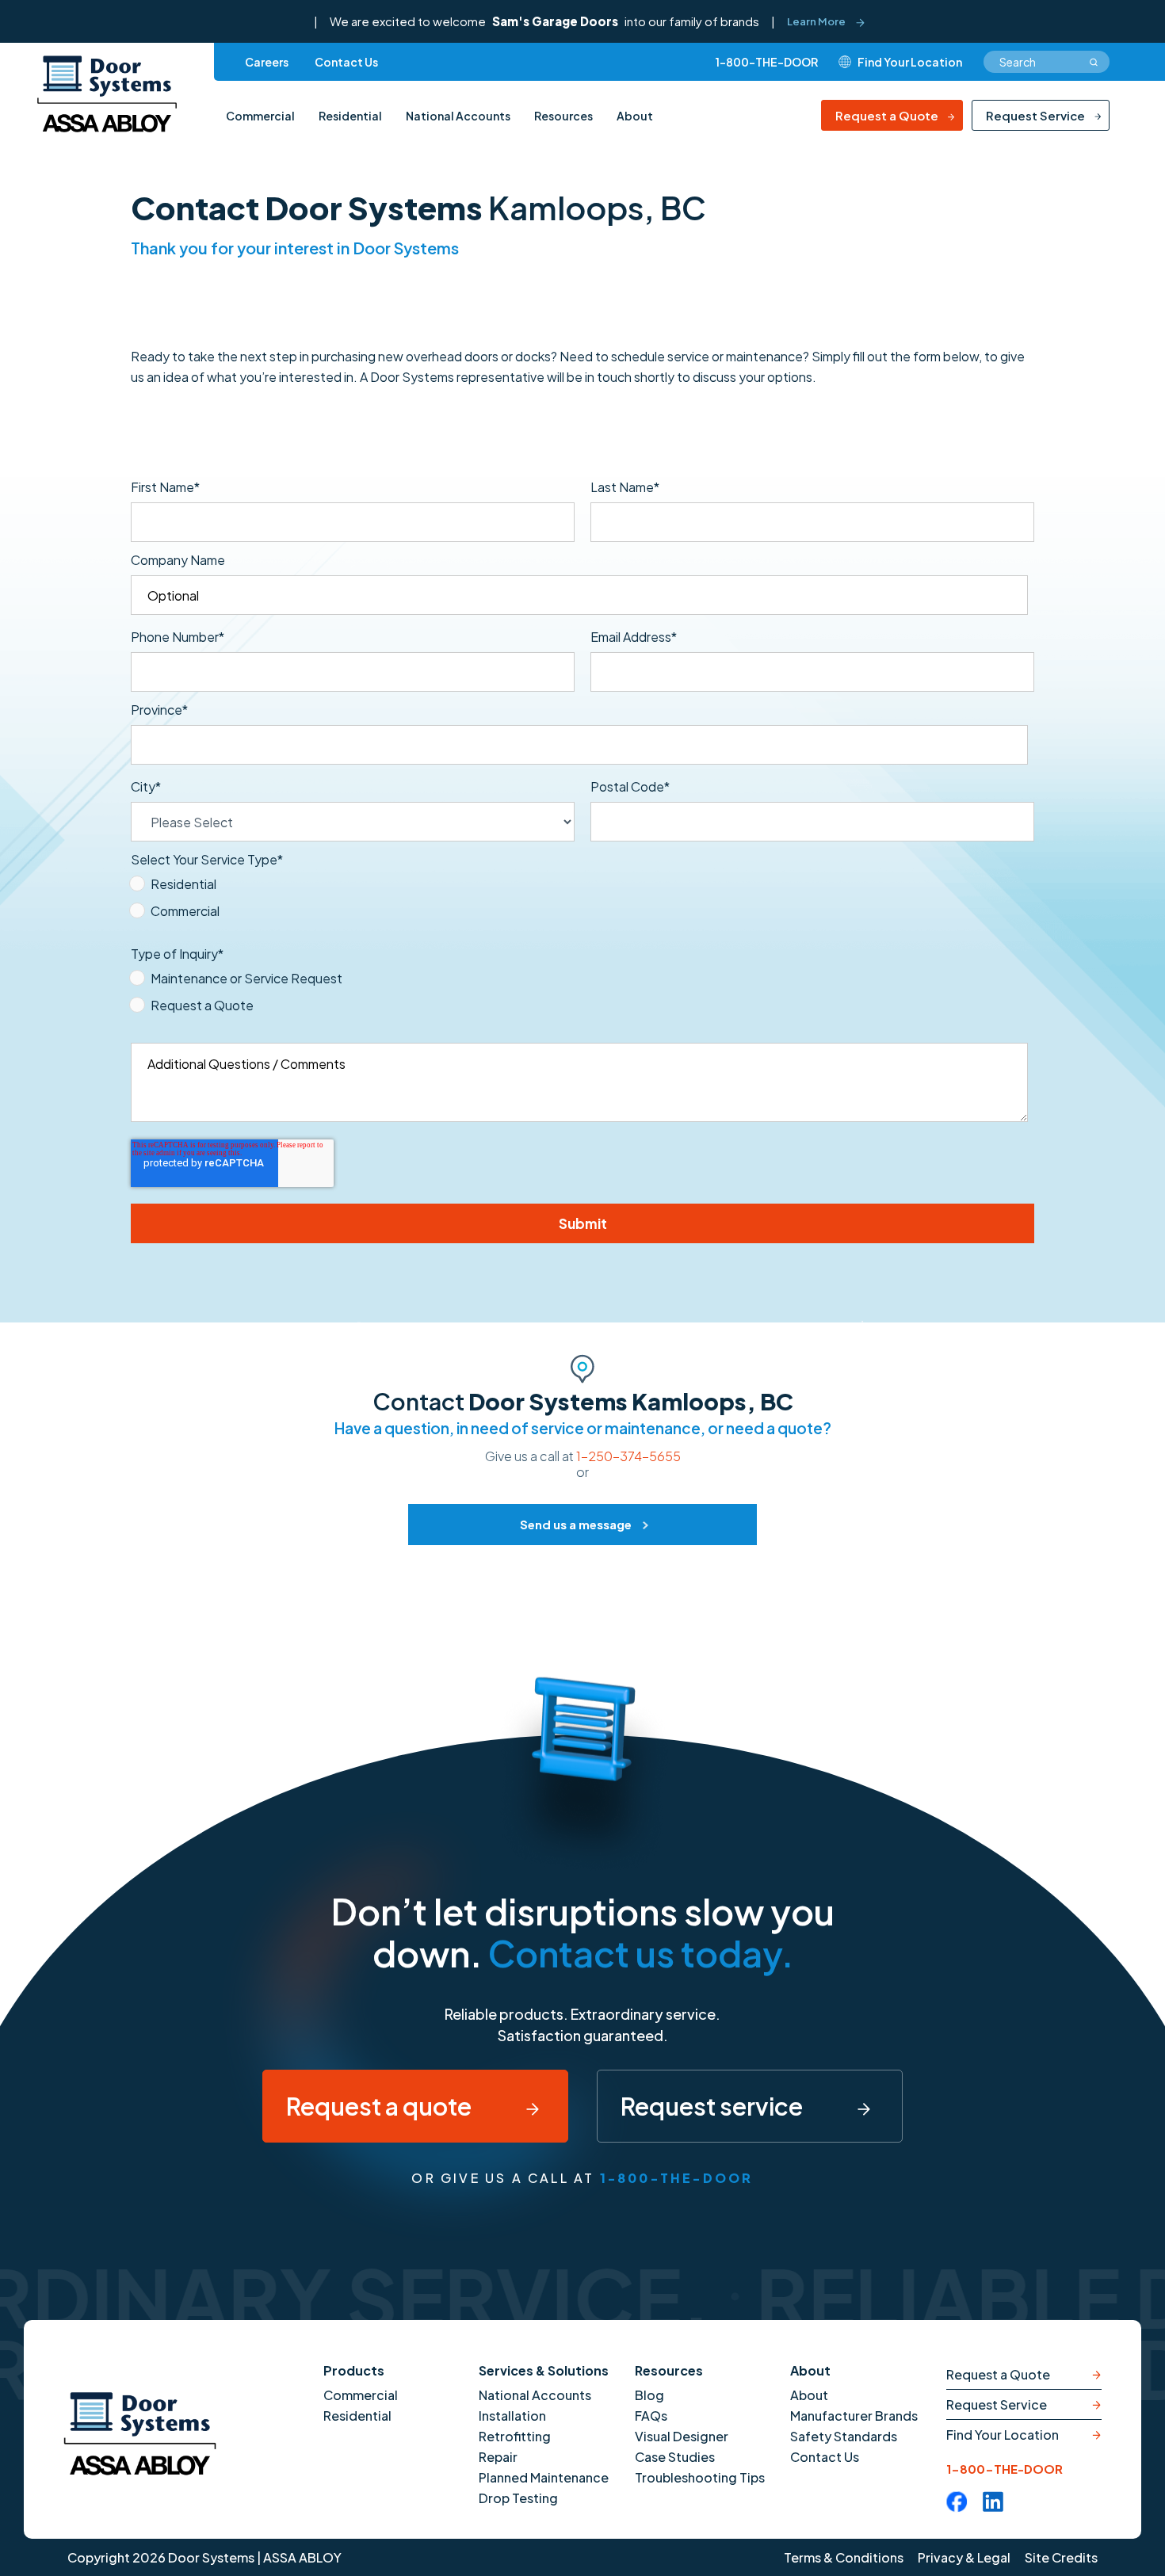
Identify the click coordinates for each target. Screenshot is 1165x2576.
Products (354, 2370)
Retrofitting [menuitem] (515, 2436)
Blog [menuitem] (649, 2395)
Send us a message (576, 1524)
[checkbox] (579, 901)
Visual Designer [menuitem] (682, 2436)
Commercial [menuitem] (260, 116)
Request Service (1035, 115)
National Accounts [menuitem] (458, 116)
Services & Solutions (544, 2370)
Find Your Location (1003, 2435)
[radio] (579, 887)
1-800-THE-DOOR (767, 62)
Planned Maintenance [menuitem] (544, 2477)
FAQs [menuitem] (651, 2416)
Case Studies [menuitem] (675, 2457)
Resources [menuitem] (563, 116)
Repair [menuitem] (498, 2457)
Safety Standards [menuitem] (844, 2436)
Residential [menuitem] (350, 116)
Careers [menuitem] (267, 62)
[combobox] (1047, 62)
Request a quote (381, 2106)
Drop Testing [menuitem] (518, 2498)
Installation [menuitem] (512, 2416)
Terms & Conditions (844, 2557)
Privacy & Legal (964, 2557)
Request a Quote (887, 115)
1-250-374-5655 (628, 1456)
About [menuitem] (635, 116)
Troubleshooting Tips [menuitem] (700, 2477)
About (810, 2370)
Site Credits (1061, 2557)
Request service (714, 2106)
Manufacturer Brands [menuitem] (854, 2416)
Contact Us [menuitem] (346, 62)
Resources (669, 2370)
